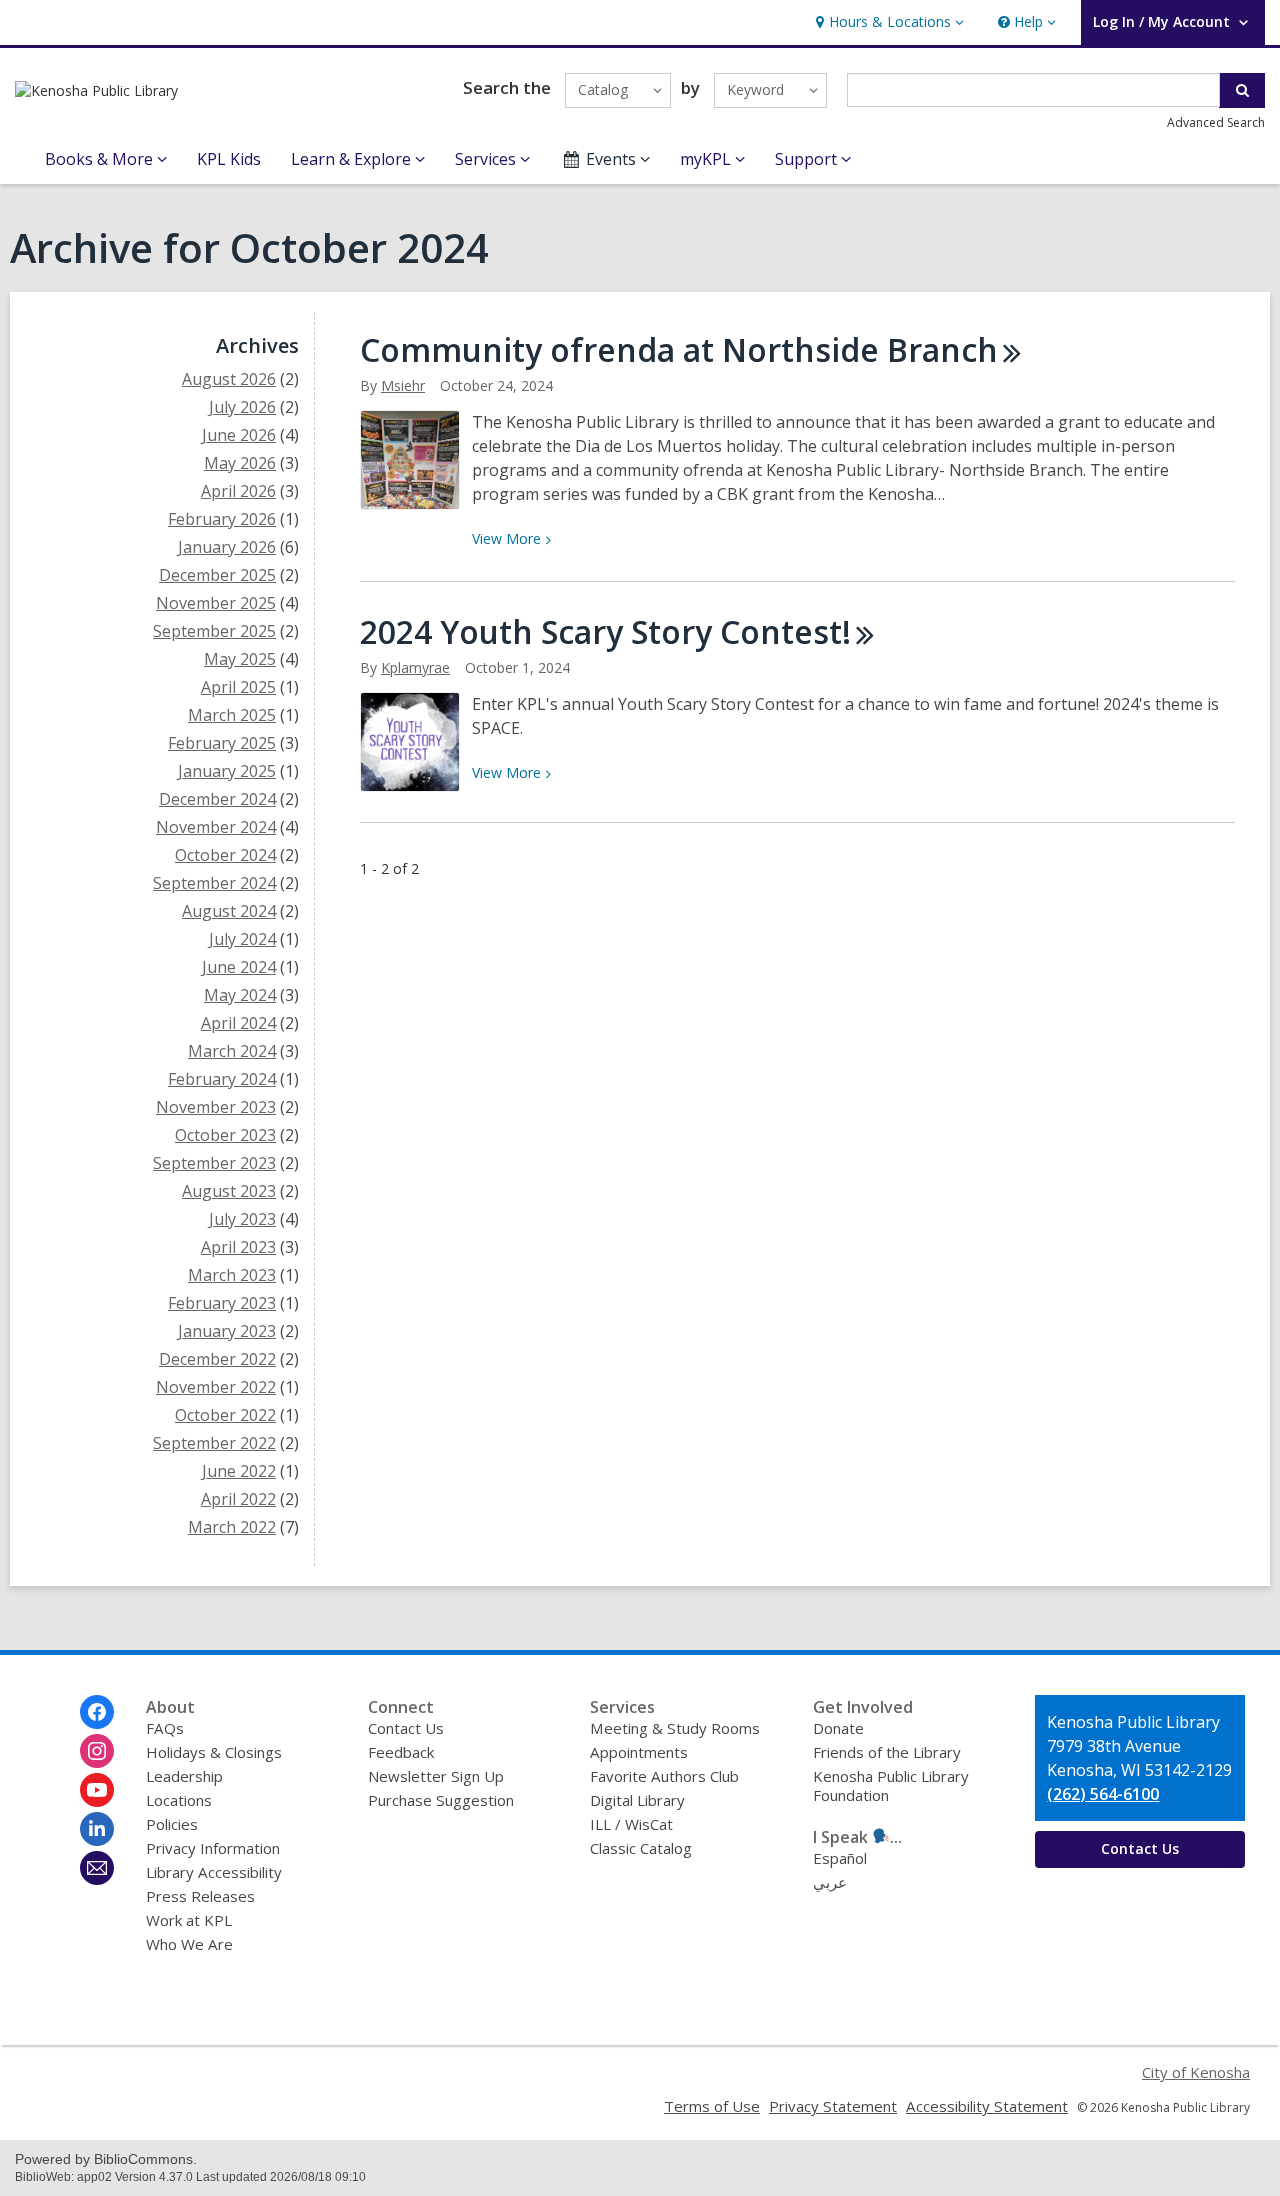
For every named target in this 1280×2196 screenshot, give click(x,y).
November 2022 (216, 1387)
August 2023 (229, 1191)
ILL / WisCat (631, 1824)
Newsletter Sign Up (436, 1776)
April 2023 (238, 1247)
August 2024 (229, 911)
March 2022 (232, 1527)
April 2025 (238, 687)
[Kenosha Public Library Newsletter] (97, 1868)
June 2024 (239, 967)
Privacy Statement (833, 2106)
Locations (179, 1800)
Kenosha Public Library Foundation (891, 1785)
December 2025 (217, 575)
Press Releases (200, 1896)
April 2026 (238, 491)
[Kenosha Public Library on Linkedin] (97, 1829)
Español (840, 1858)
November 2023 (216, 1107)
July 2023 (242, 1219)
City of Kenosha (1196, 2072)
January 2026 (227, 547)
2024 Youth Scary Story (605, 631)
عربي (830, 1882)
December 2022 (217, 1359)
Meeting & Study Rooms (675, 1728)
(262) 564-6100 (1103, 1794)
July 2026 (242, 407)
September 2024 (214, 883)
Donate (838, 1728)
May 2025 (240, 659)
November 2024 (216, 827)
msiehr (403, 385)
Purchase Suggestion (441, 1800)
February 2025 (222, 743)
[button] (887, 22)
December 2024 (217, 799)
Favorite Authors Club (664, 1776)
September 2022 (214, 1443)
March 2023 (232, 1275)
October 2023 (225, 1135)
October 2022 (225, 1415)
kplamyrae (415, 667)
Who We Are (189, 1944)
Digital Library (637, 1800)
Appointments (639, 1752)
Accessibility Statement (987, 2106)
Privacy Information (213, 1848)
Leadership (184, 1776)
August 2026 (229, 379)
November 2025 (216, 603)
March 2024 (232, 1051)
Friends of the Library (887, 1752)
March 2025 (232, 715)
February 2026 (222, 519)
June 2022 (239, 1471)
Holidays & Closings (214, 1752)
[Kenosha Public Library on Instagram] (97, 1751)
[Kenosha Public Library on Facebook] (97, 1712)
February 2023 (222, 1303)
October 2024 (225, 855)
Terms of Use (712, 2106)
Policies (172, 1824)
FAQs (165, 1728)
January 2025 (227, 771)
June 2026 (239, 435)
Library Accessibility (214, 1872)
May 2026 (240, 463)
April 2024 (238, 1023)
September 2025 (214, 631)
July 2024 (242, 939)
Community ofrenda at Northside (679, 349)
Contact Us (406, 1728)
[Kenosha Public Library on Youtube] (97, 1790)
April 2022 (238, 1499)
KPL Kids (229, 159)
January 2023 (227, 1331)
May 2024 (240, 995)
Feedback (401, 1752)
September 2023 (214, 1163)
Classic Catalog (641, 1848)
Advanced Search (1216, 122)
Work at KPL (189, 1920)
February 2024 (222, 1079)
